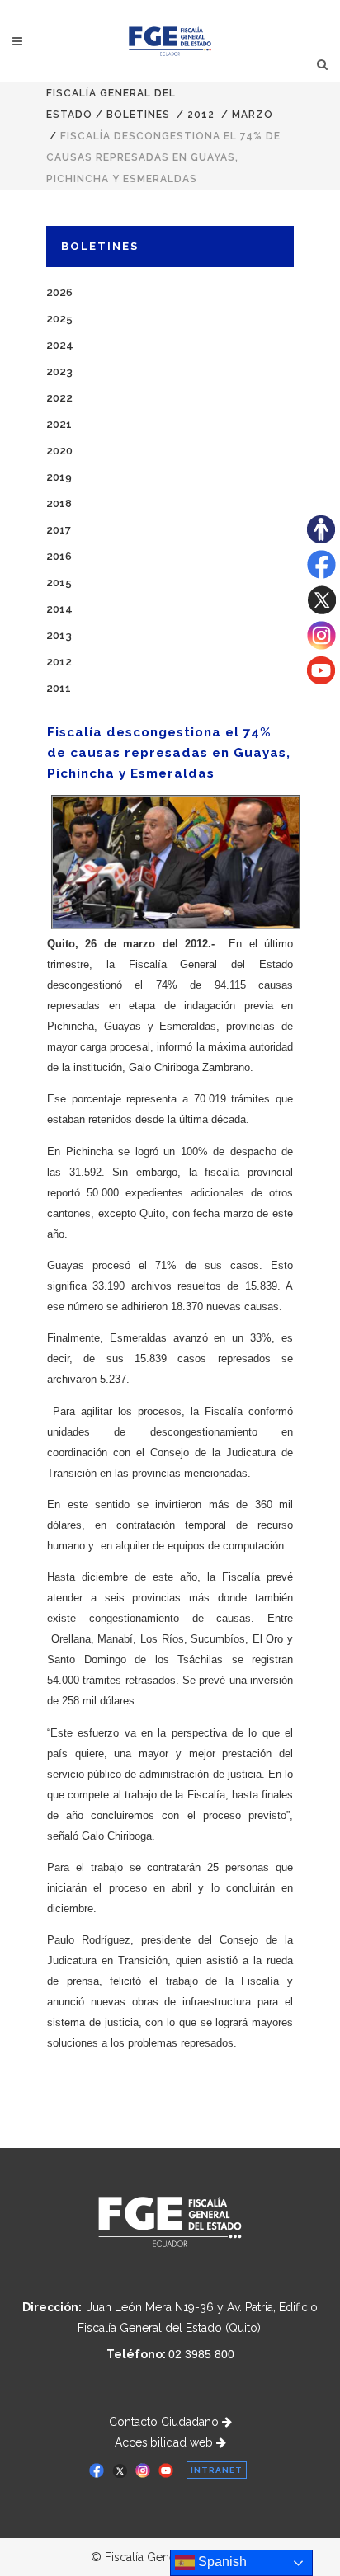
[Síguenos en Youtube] (321, 680)
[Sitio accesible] (321, 539)
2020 (59, 451)
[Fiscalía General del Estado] (170, 41)
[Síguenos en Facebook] (321, 575)
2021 (59, 424)
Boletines (138, 115)
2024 (60, 345)
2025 (59, 319)
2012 (201, 115)
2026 (59, 292)
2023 (59, 371)
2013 (59, 635)
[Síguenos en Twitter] (321, 610)
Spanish (221, 2562)
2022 (59, 398)
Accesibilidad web (165, 2442)
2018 (59, 503)
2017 (59, 530)
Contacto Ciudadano (165, 2422)
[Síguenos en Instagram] (321, 646)
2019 (59, 477)
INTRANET (217, 2470)
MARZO (253, 115)
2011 (59, 688)
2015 (59, 583)
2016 (59, 556)
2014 (59, 609)
